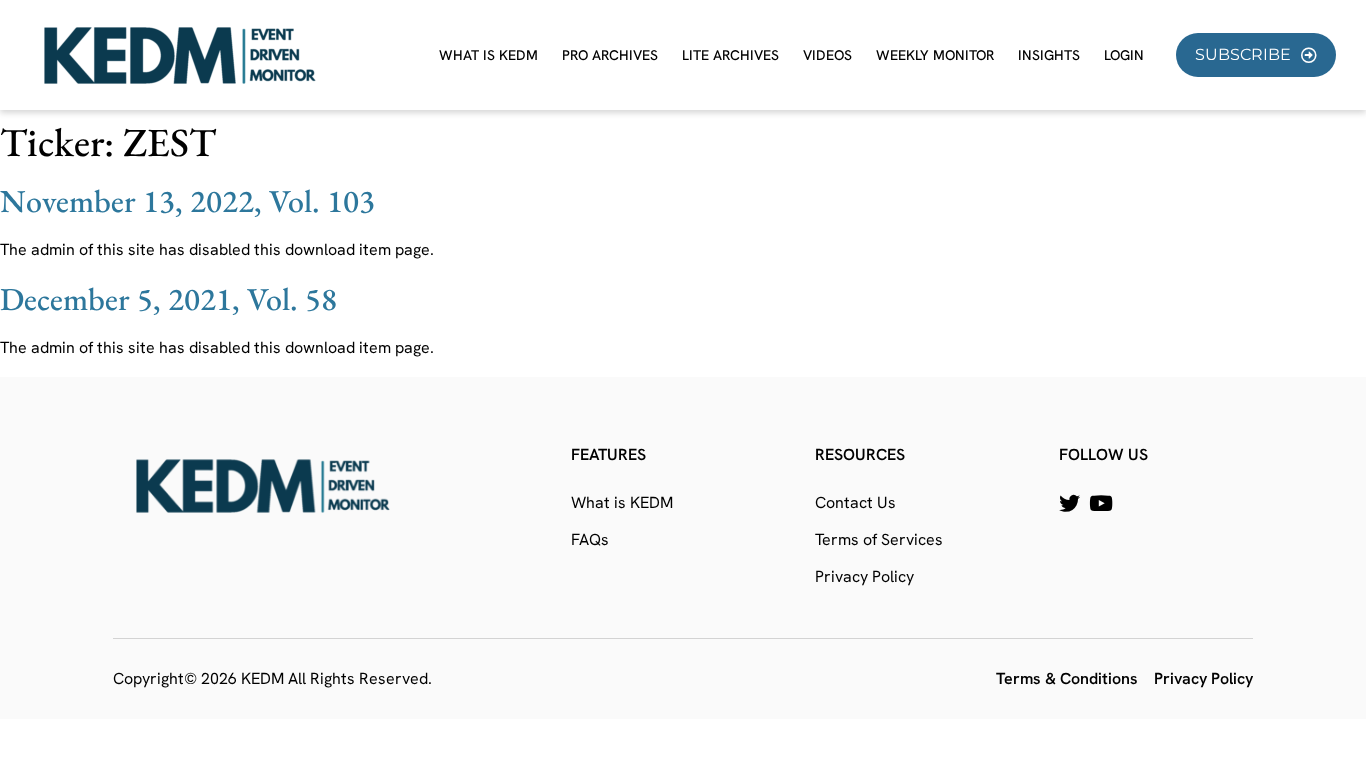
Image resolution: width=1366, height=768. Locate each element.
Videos (827, 55)
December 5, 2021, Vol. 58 (168, 299)
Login (1124, 55)
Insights (1049, 55)
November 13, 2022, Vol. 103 (187, 201)
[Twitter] (1069, 503)
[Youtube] (1100, 503)
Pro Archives (610, 55)
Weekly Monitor (935, 55)
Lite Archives (730, 55)
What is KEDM (488, 55)
